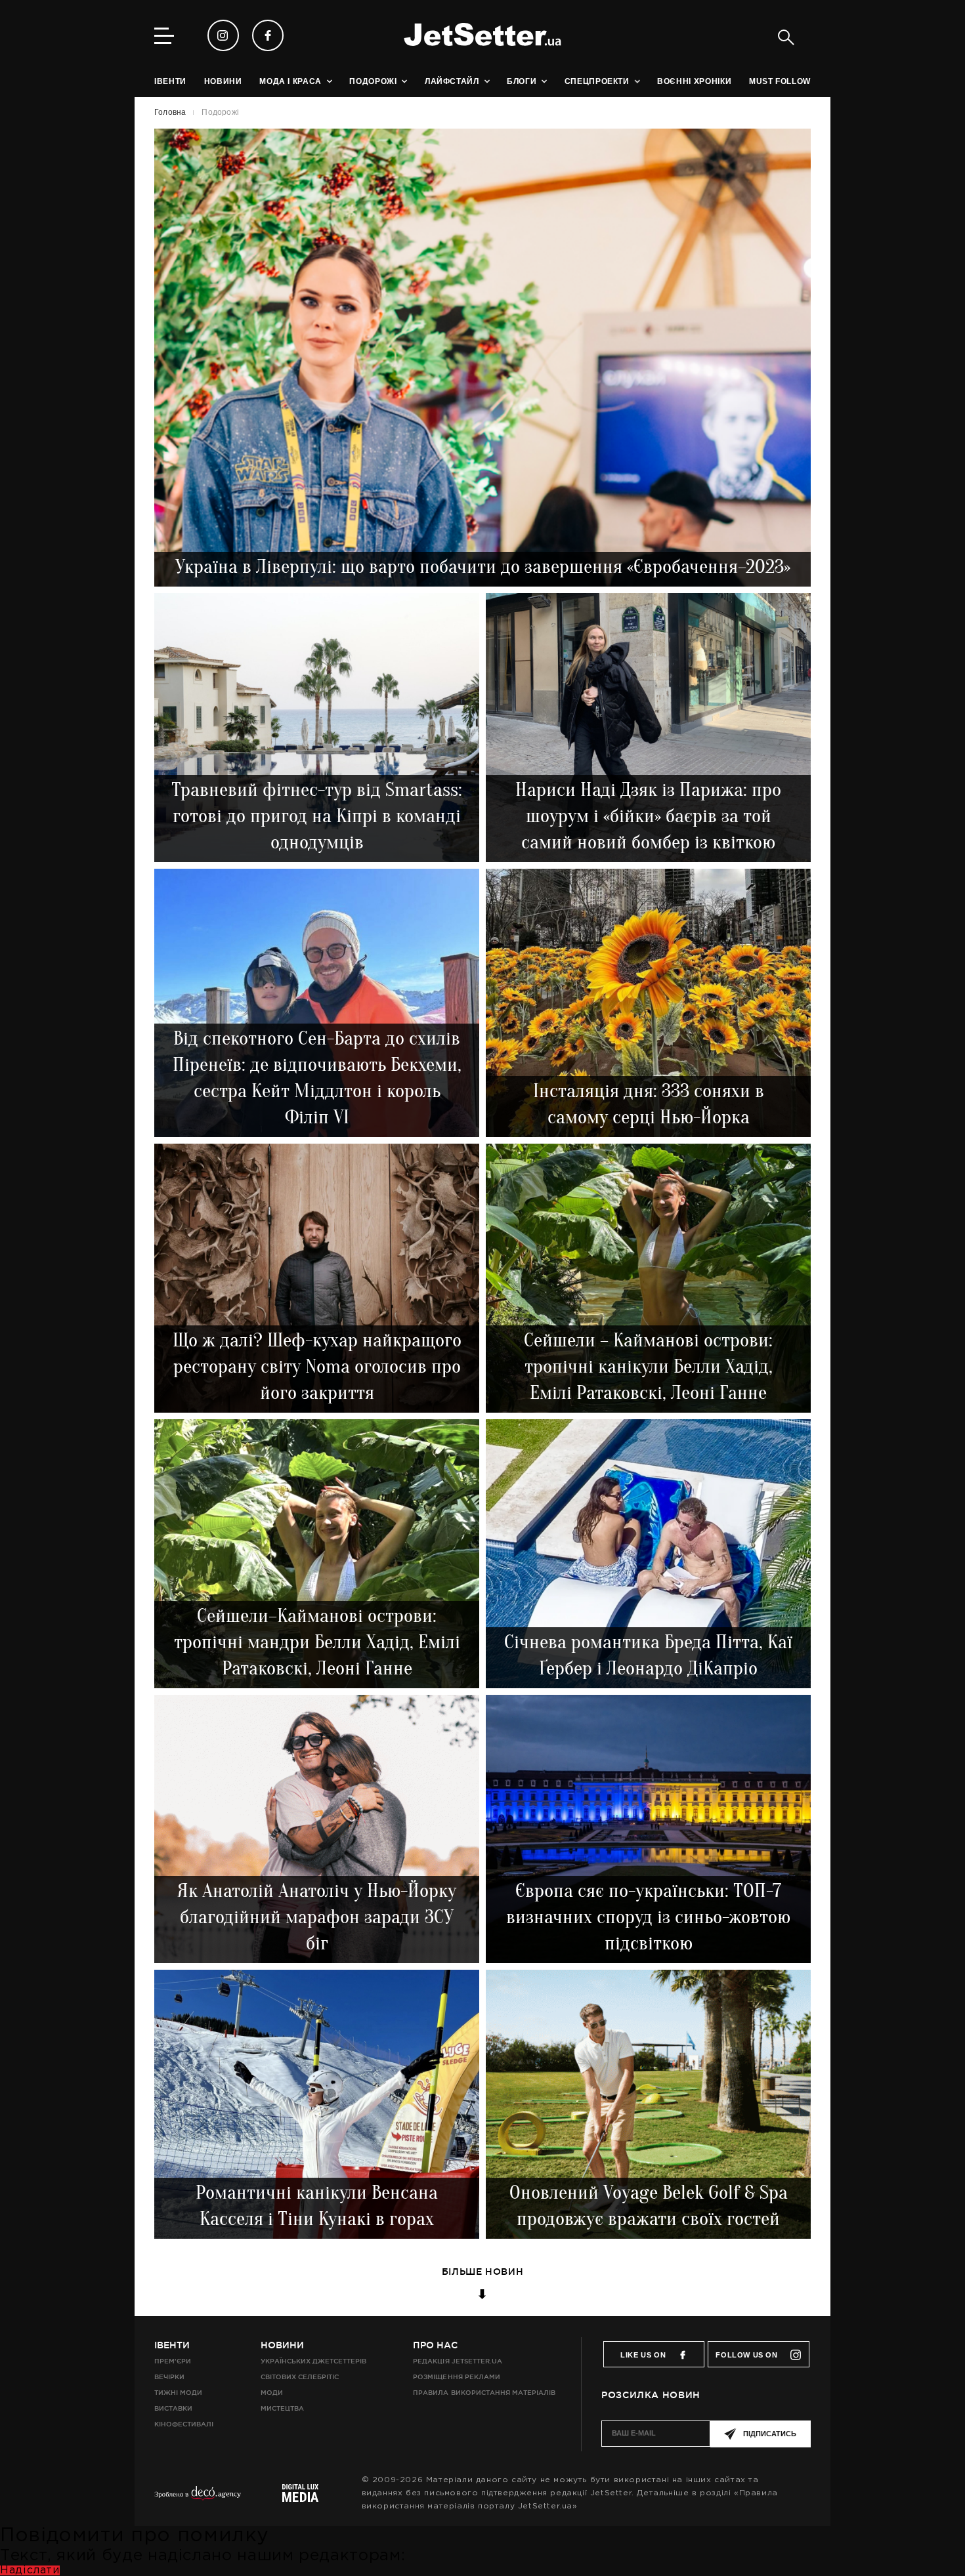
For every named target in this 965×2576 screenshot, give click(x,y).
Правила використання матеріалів (484, 2393)
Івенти (172, 2345)
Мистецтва (282, 2408)
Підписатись (770, 2434)
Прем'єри (173, 2361)
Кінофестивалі (184, 2424)
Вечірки (169, 2377)
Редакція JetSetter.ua (457, 2361)
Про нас (435, 2345)
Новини (282, 2345)
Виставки (173, 2408)
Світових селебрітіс (300, 2377)
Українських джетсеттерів (313, 2361)
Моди (272, 2393)
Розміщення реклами (456, 2377)
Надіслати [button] (30, 2570)
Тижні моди (178, 2393)
